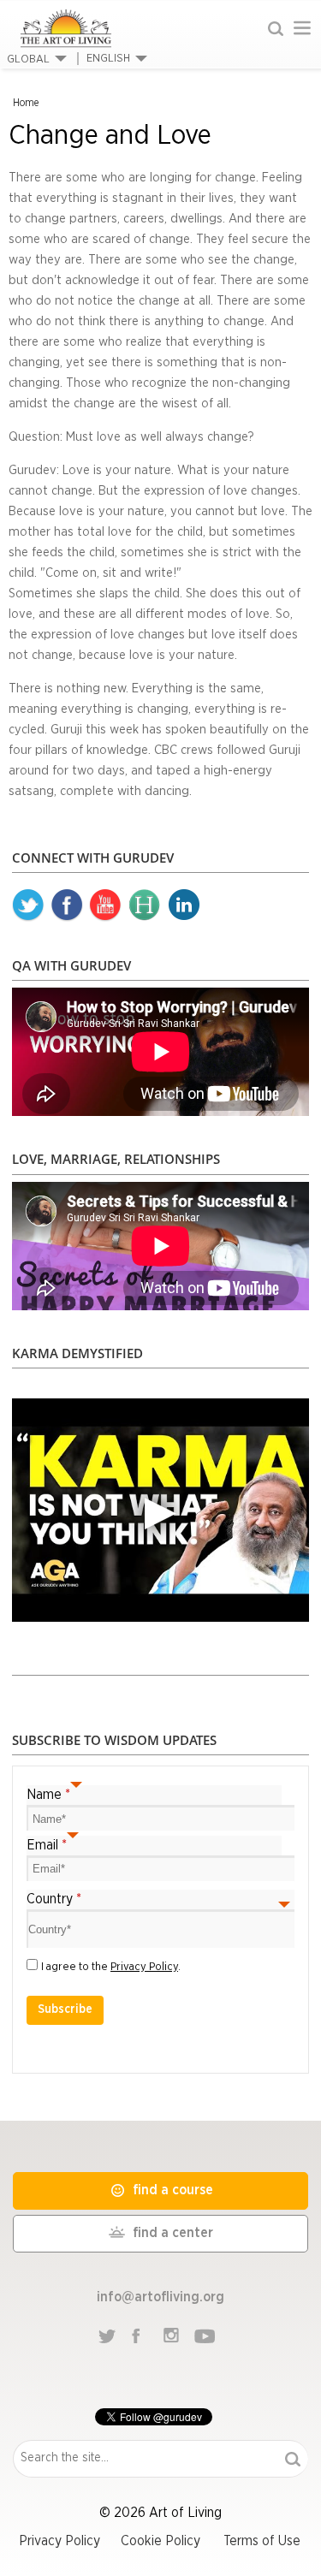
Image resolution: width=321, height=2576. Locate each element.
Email (47, 1845)
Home (26, 103)
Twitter (28, 905)
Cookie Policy (160, 2541)
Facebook (67, 905)
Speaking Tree (183, 905)
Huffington (145, 905)
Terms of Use (262, 2541)
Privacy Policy (144, 1967)
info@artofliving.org (160, 2297)
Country (54, 1899)
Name (48, 1795)
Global (28, 59)
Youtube (105, 905)
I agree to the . (111, 1967)
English (108, 59)
